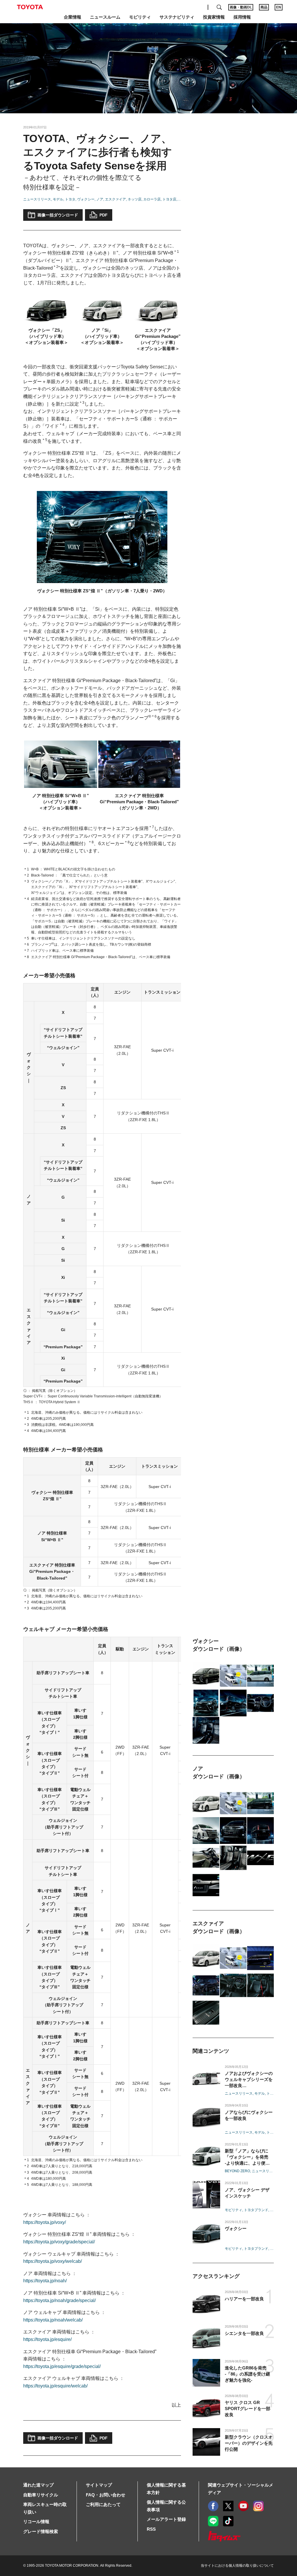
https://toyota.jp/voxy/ (45, 2222)
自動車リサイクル (41, 2495)
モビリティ (233, 2210)
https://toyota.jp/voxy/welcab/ (52, 2261)
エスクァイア (115, 199)
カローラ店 (152, 199)
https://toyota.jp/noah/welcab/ (53, 2320)
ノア (100, 199)
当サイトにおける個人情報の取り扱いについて (237, 2566)
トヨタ (70, 199)
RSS (151, 2529)
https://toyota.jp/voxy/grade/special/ (59, 2242)
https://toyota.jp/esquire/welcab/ (55, 2386)
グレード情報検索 (41, 2531)
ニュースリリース (37, 199)
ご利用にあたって (103, 2504)
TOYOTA (30, 7)
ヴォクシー (86, 199)
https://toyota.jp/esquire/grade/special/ (62, 2366)
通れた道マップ (38, 2485)
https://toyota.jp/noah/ (45, 2281)
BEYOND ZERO (237, 2171)
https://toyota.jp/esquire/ (47, 2339)
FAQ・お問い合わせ (106, 2495)
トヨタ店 (169, 199)
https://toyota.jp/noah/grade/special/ (59, 2300)
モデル (58, 199)
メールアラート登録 (166, 2519)
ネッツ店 (135, 199)
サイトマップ (99, 2485)
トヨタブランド (256, 2210)
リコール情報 (36, 2522)
